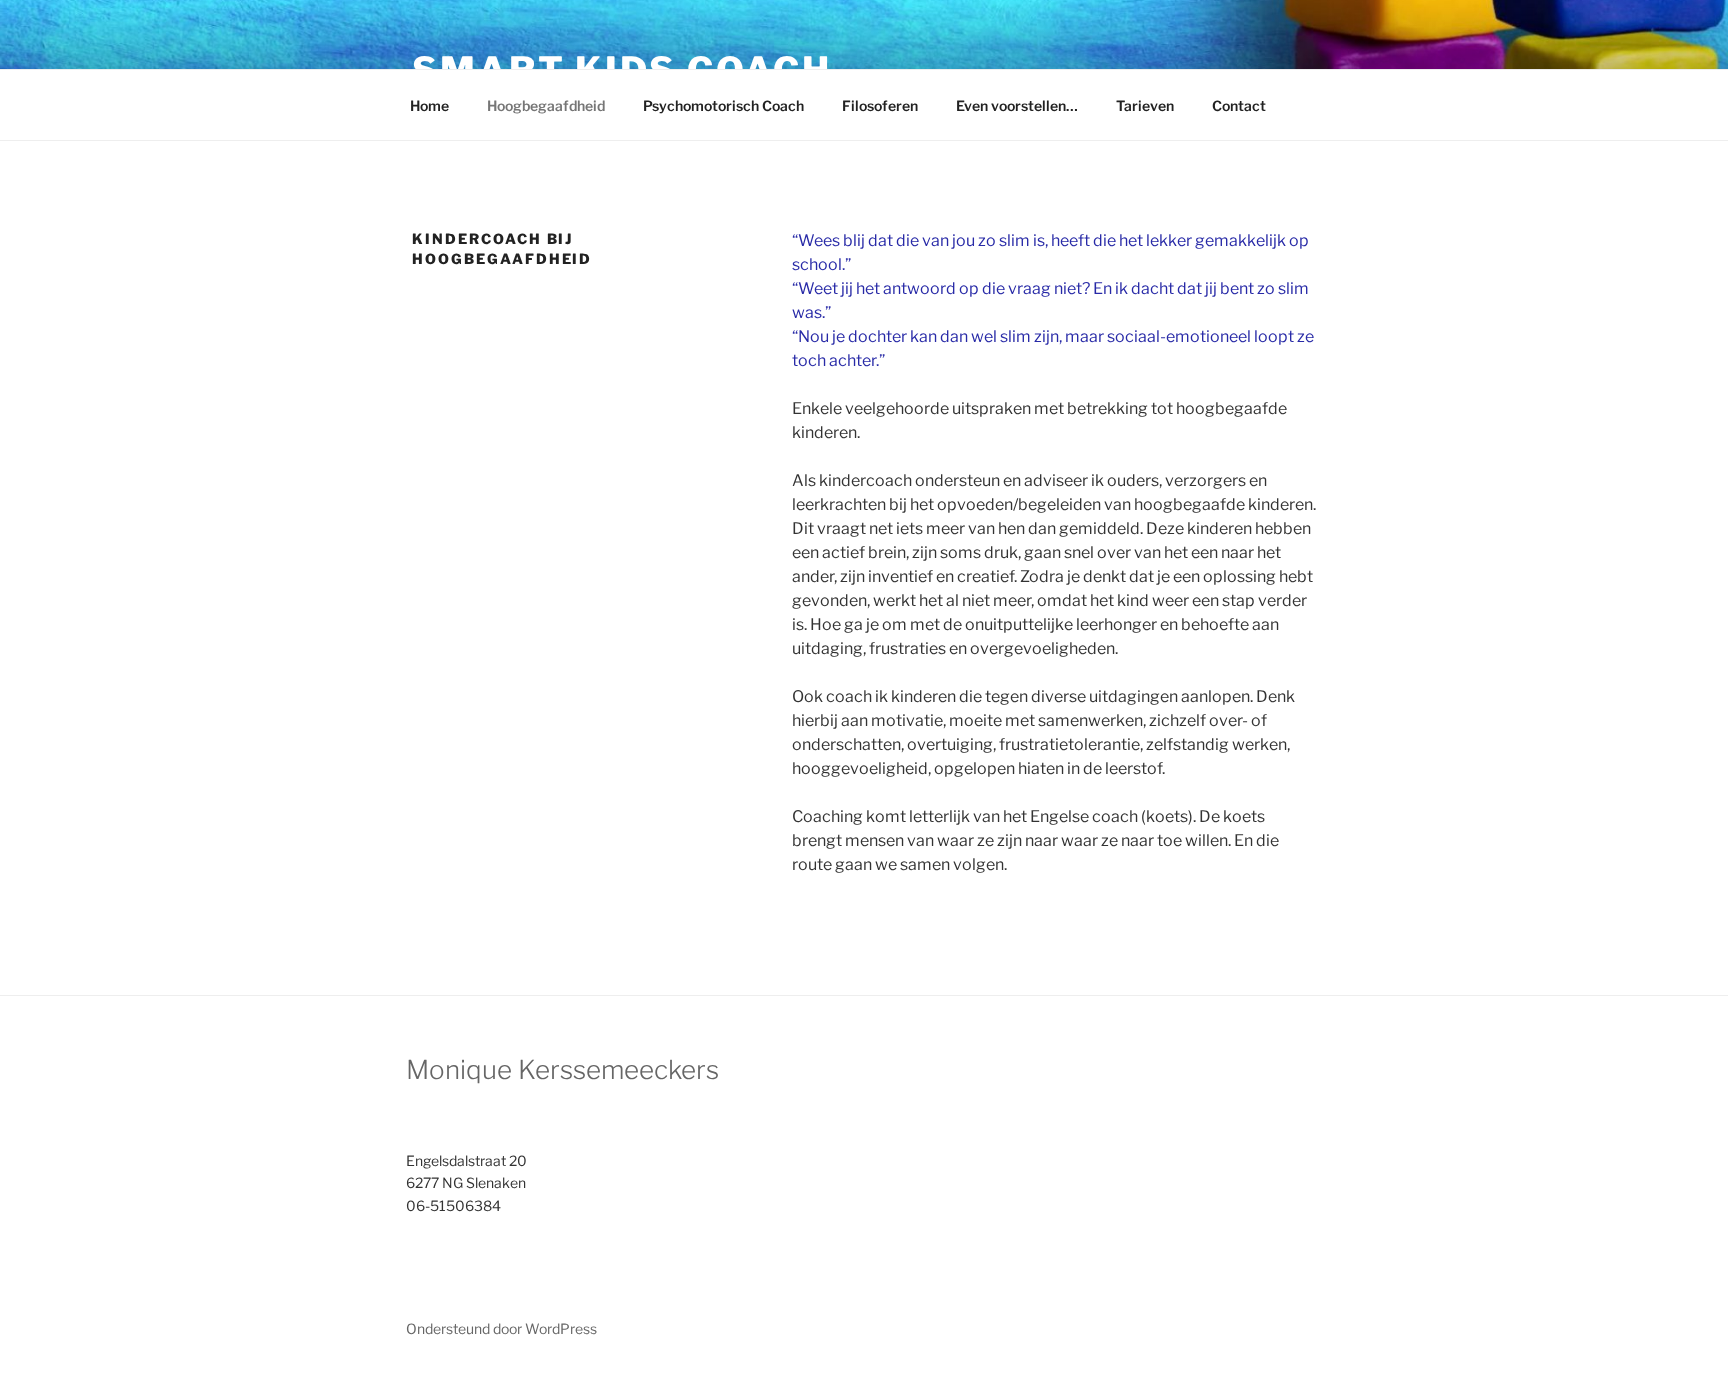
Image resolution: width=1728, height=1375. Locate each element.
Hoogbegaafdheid (546, 105)
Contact (1239, 105)
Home (429, 105)
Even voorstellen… (1017, 105)
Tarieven (1145, 105)
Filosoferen (880, 105)
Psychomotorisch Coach (723, 105)
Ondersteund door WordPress (501, 1328)
